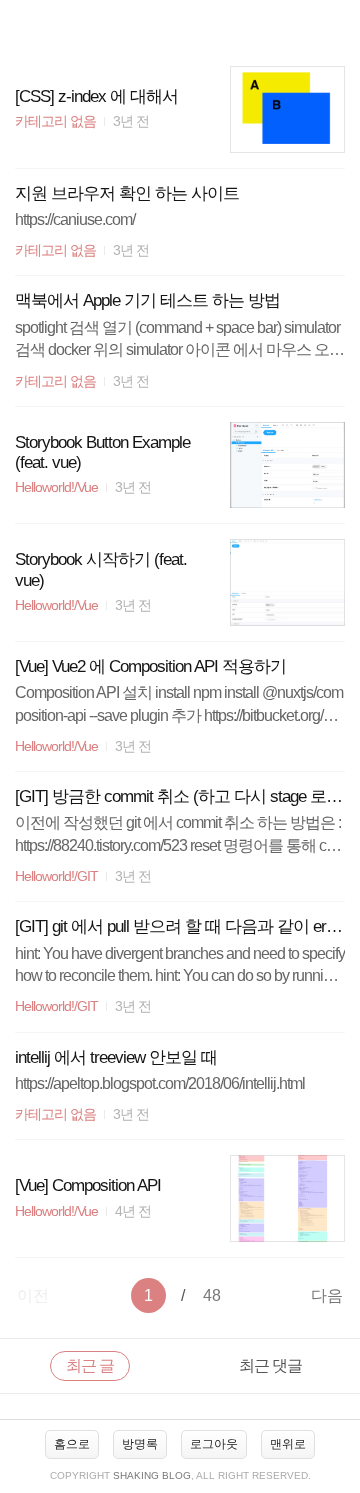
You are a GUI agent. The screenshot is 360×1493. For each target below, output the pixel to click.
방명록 (140, 1444)
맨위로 (288, 1444)
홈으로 (72, 1444)
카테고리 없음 (55, 121)
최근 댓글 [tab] (270, 1365)
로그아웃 (214, 1444)
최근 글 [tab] (90, 1365)
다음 (327, 1295)
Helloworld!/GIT (56, 876)
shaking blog (152, 1475)
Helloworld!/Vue (56, 487)
